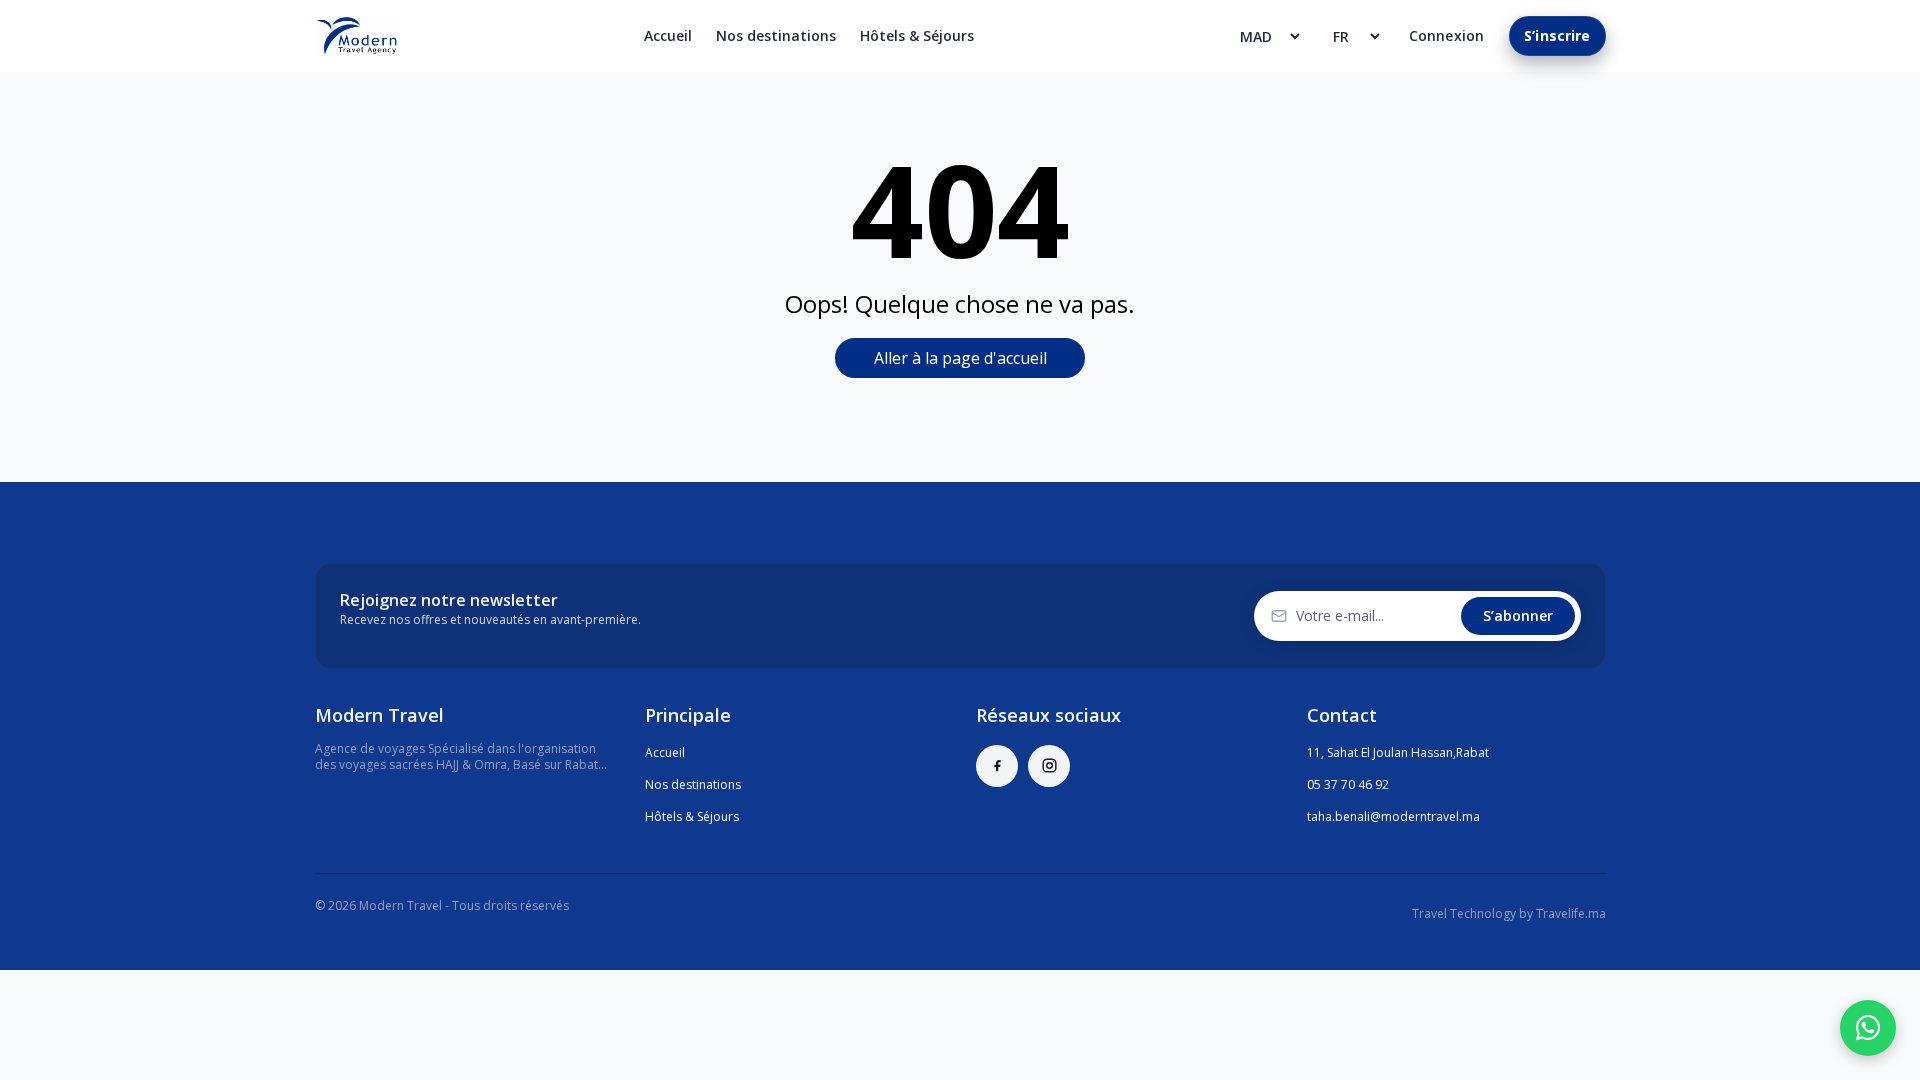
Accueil (668, 35)
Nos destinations (776, 35)
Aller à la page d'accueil (960, 358)
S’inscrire (1557, 35)
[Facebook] (997, 766)
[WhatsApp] (1868, 1028)
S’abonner (1518, 615)
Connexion (1446, 35)
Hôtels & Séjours (917, 35)
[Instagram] (1049, 766)
